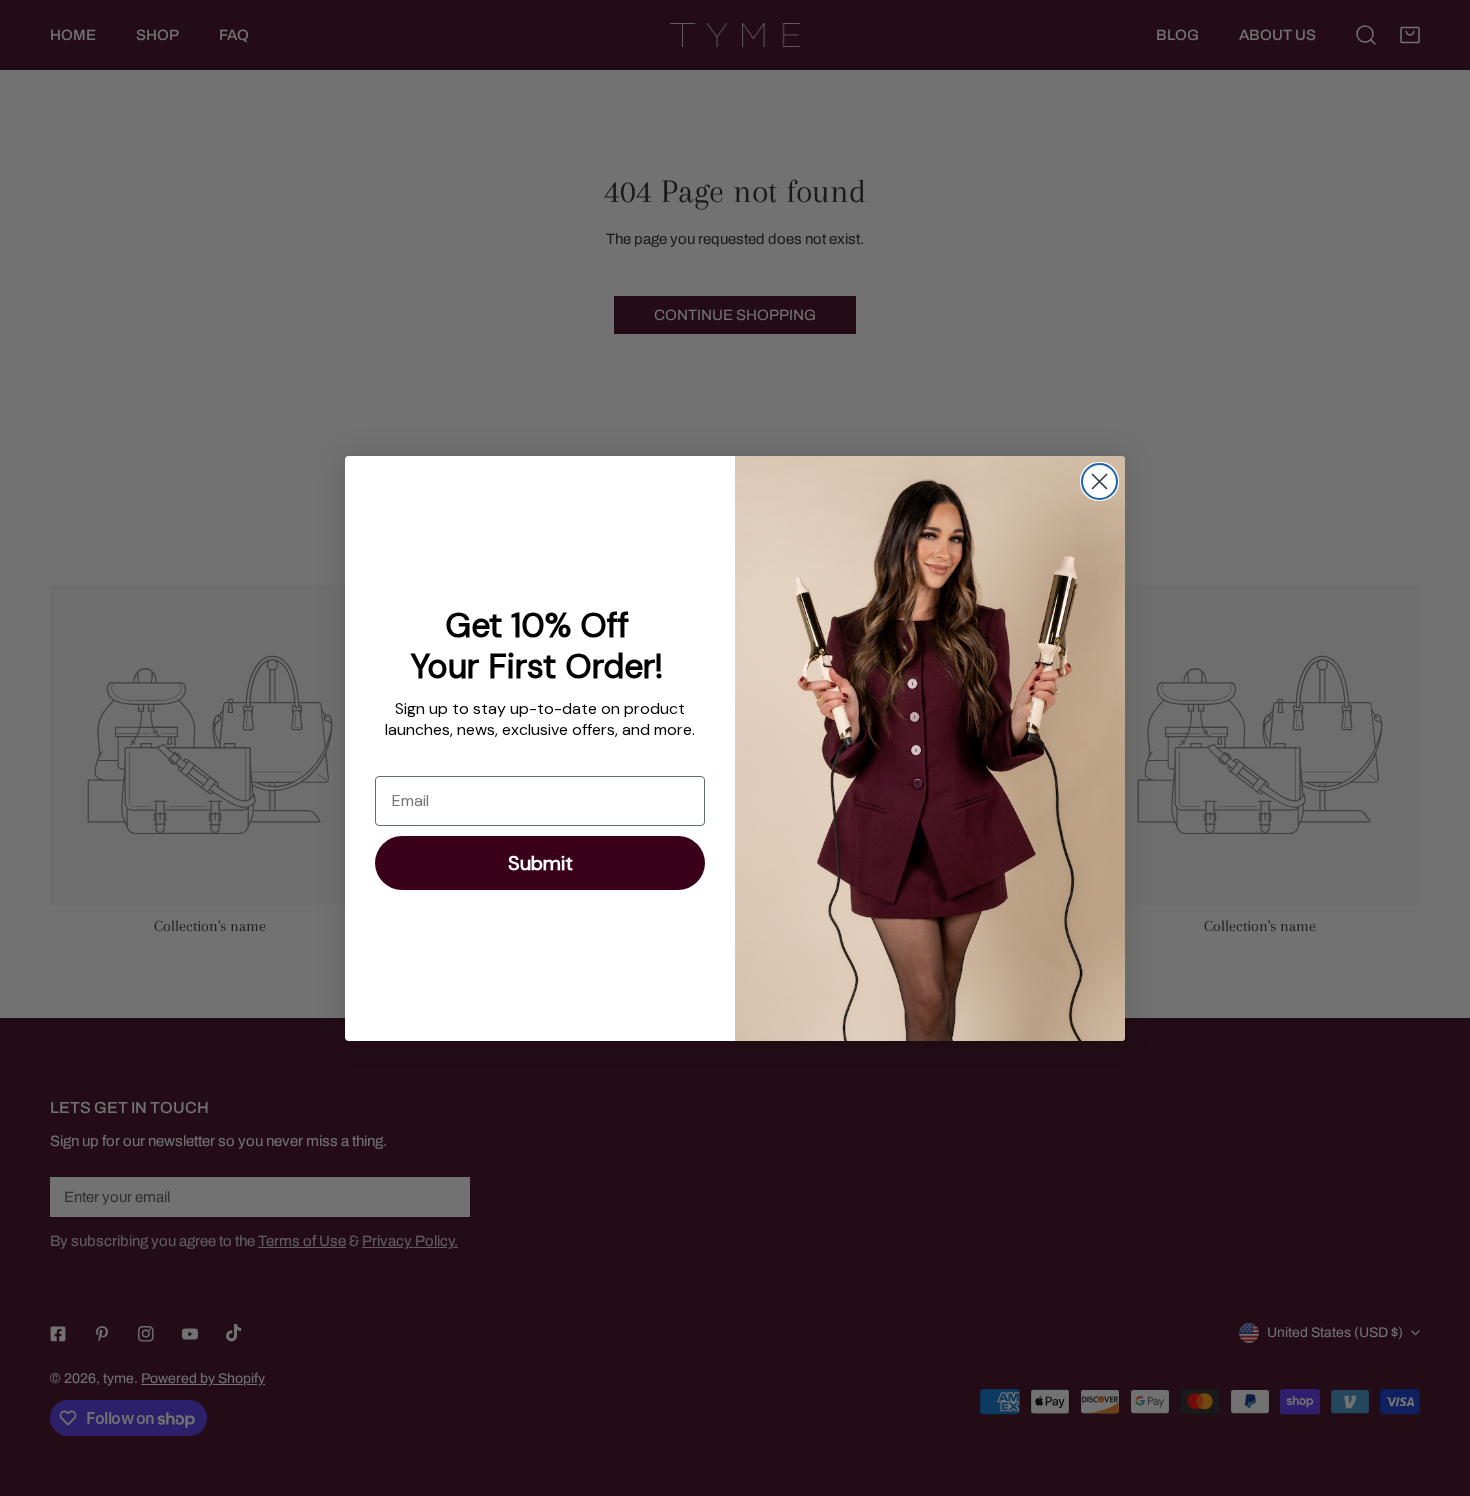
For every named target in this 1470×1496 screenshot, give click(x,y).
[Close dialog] (1099, 481)
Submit (540, 863)
